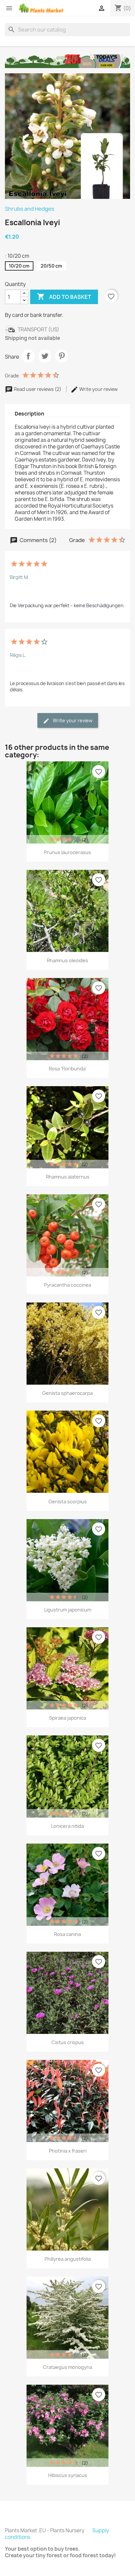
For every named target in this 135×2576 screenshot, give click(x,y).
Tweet (45, 356)
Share (28, 356)
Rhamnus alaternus (68, 1177)
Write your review (98, 389)
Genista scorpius (68, 1502)
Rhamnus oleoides (67, 960)
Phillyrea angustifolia (68, 2259)
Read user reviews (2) (38, 389)
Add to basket (64, 297)
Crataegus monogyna (67, 2367)
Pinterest (62, 356)
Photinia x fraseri (68, 2151)
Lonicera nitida (67, 1826)
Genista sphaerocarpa (67, 1393)
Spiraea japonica (68, 1718)
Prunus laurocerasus (67, 852)
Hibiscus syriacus (68, 2475)
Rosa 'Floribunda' (68, 1069)
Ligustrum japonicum (68, 1610)
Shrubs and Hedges (30, 209)
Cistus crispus (68, 2042)
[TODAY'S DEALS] (67, 61)
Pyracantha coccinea (67, 1285)
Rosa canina (67, 1934)
